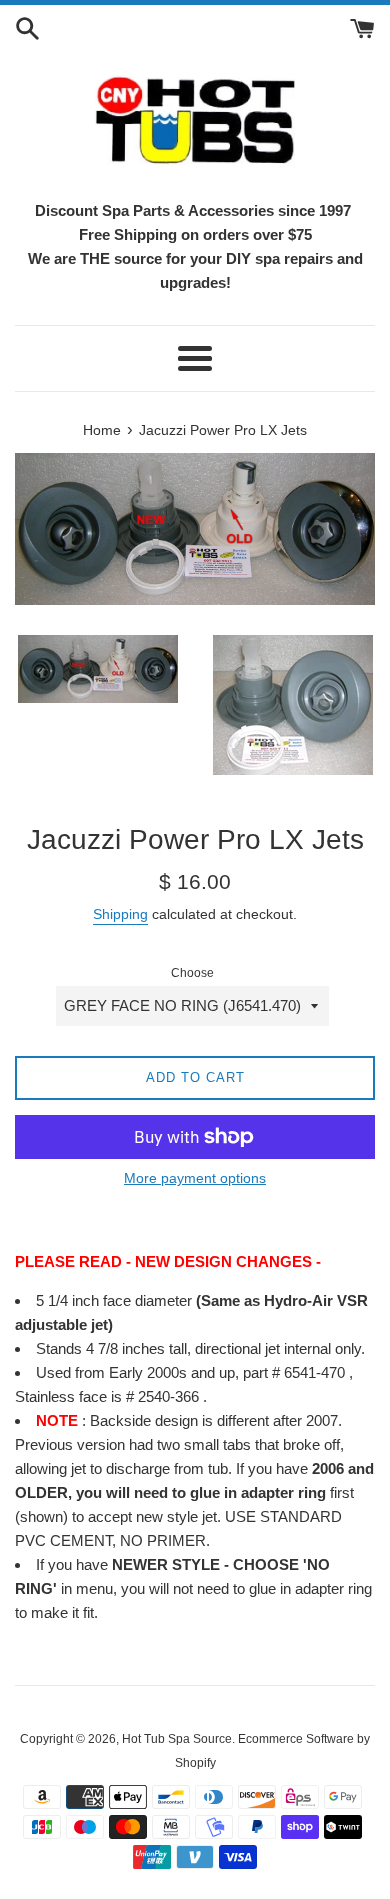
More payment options (195, 1178)
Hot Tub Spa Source (177, 1739)
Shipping (120, 914)
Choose (192, 973)
